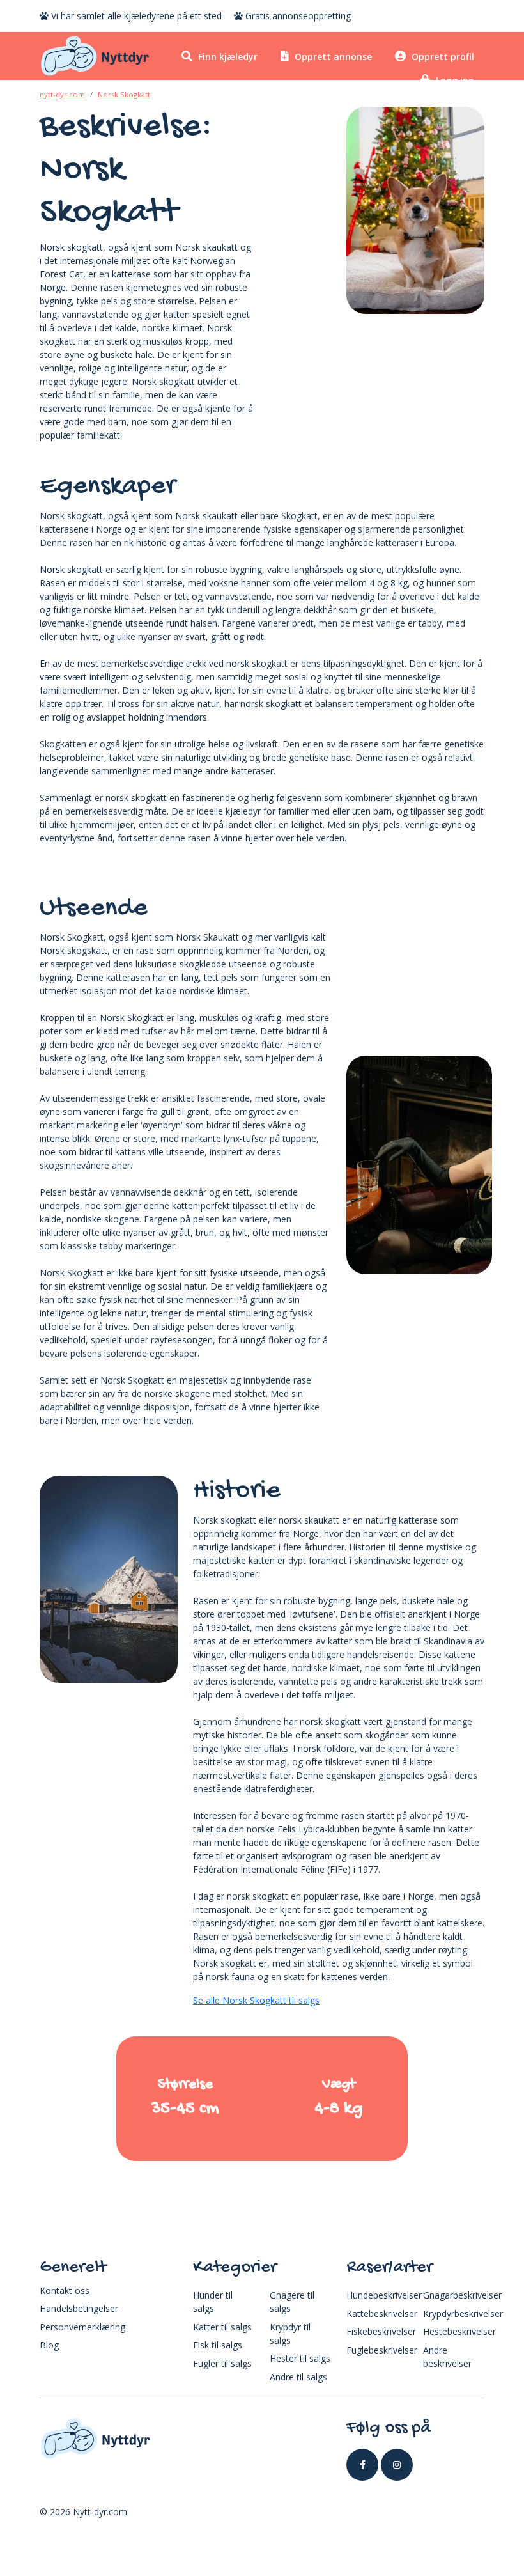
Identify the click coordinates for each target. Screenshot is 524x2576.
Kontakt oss (65, 2291)
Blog (49, 2345)
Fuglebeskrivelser (382, 2350)
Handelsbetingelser (79, 2308)
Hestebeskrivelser (459, 2331)
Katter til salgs (222, 2327)
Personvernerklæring (82, 2327)
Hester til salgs (300, 2358)
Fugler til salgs (222, 2363)
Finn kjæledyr (227, 57)
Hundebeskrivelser (384, 2295)
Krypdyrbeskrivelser (463, 2314)
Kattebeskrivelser (382, 2314)
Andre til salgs (298, 2377)
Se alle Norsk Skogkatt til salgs (256, 2000)
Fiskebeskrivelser (381, 2331)
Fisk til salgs (218, 2345)
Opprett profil (442, 57)
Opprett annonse (332, 57)
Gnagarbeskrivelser (462, 2295)
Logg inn (454, 80)
